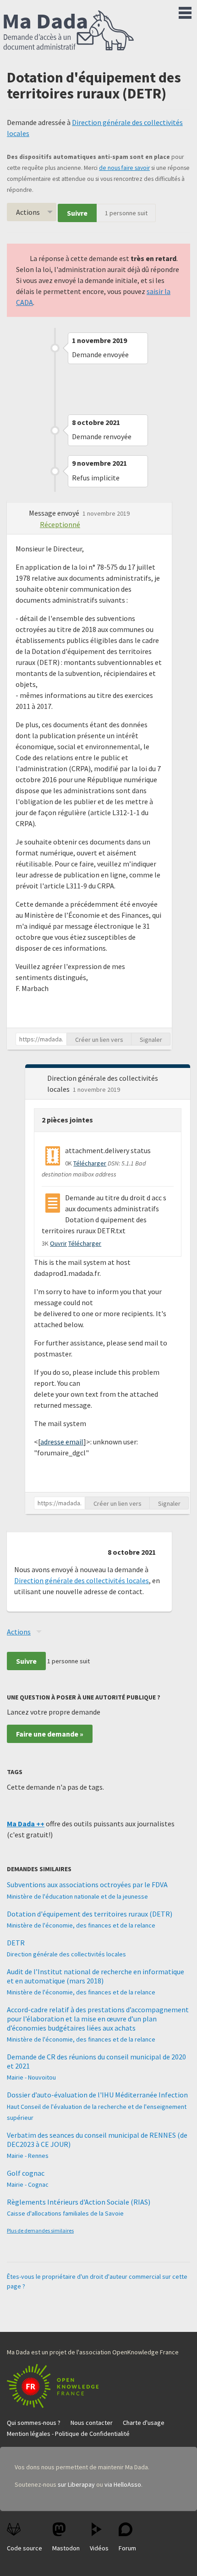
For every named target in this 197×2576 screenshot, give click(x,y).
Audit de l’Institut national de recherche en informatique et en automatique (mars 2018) (96, 1976)
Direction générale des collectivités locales (82, 1580)
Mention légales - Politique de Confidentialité (68, 2434)
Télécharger (90, 1163)
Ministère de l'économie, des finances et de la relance (81, 1925)
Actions (28, 212)
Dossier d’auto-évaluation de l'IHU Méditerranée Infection (97, 2095)
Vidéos (99, 2548)
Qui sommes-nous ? (34, 2423)
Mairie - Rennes (28, 2156)
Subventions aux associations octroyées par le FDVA (87, 1884)
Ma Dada (69, 31)
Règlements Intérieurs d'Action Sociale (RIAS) (79, 2202)
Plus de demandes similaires (40, 2230)
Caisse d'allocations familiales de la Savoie (65, 2213)
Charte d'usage (144, 2423)
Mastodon (66, 2548)
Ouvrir (58, 1243)
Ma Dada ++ (26, 1824)
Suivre (77, 213)
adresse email (62, 1442)
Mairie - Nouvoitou (31, 2077)
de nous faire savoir (124, 168)
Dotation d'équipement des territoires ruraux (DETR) (90, 1914)
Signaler (151, 1040)
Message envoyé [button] (55, 513)
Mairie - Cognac (28, 2184)
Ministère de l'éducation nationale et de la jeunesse (77, 1896)
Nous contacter (92, 2423)
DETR (16, 1943)
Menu (185, 11)
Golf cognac (26, 2173)
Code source (25, 2548)
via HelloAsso (123, 2484)
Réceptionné (60, 524)
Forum (127, 2548)
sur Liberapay (76, 2484)
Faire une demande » (50, 1734)
